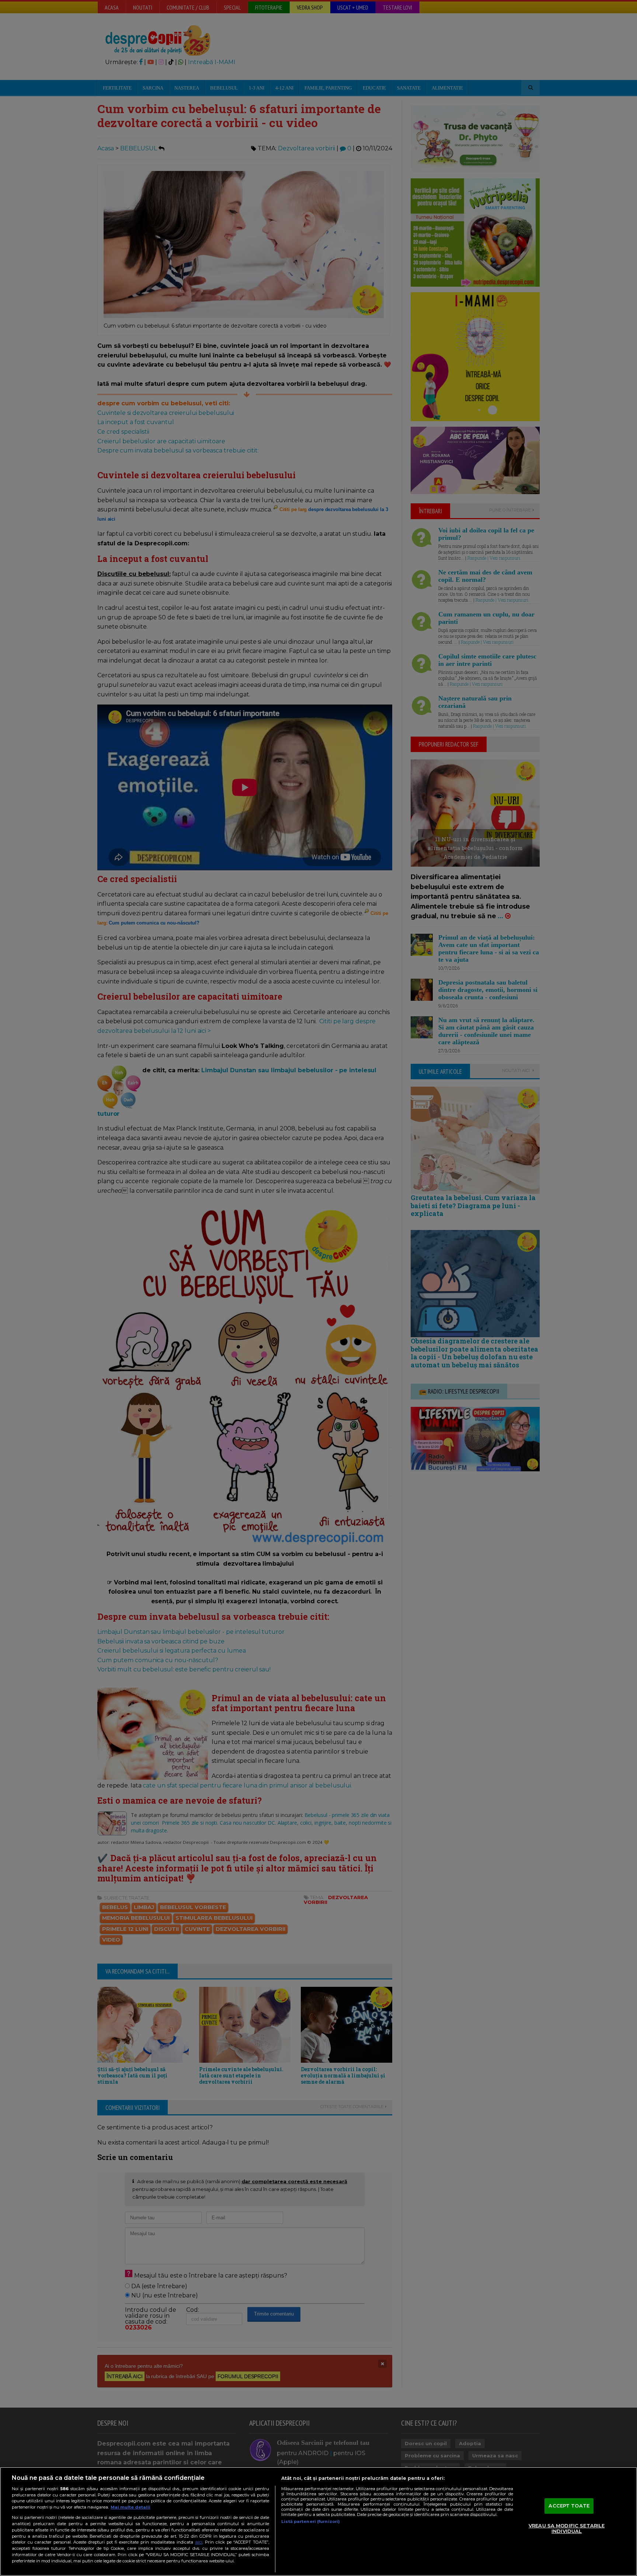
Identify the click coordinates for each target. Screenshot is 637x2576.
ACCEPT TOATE (569, 2506)
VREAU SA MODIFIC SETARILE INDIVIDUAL (567, 2528)
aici (199, 2542)
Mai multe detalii (130, 2507)
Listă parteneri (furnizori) (311, 2521)
